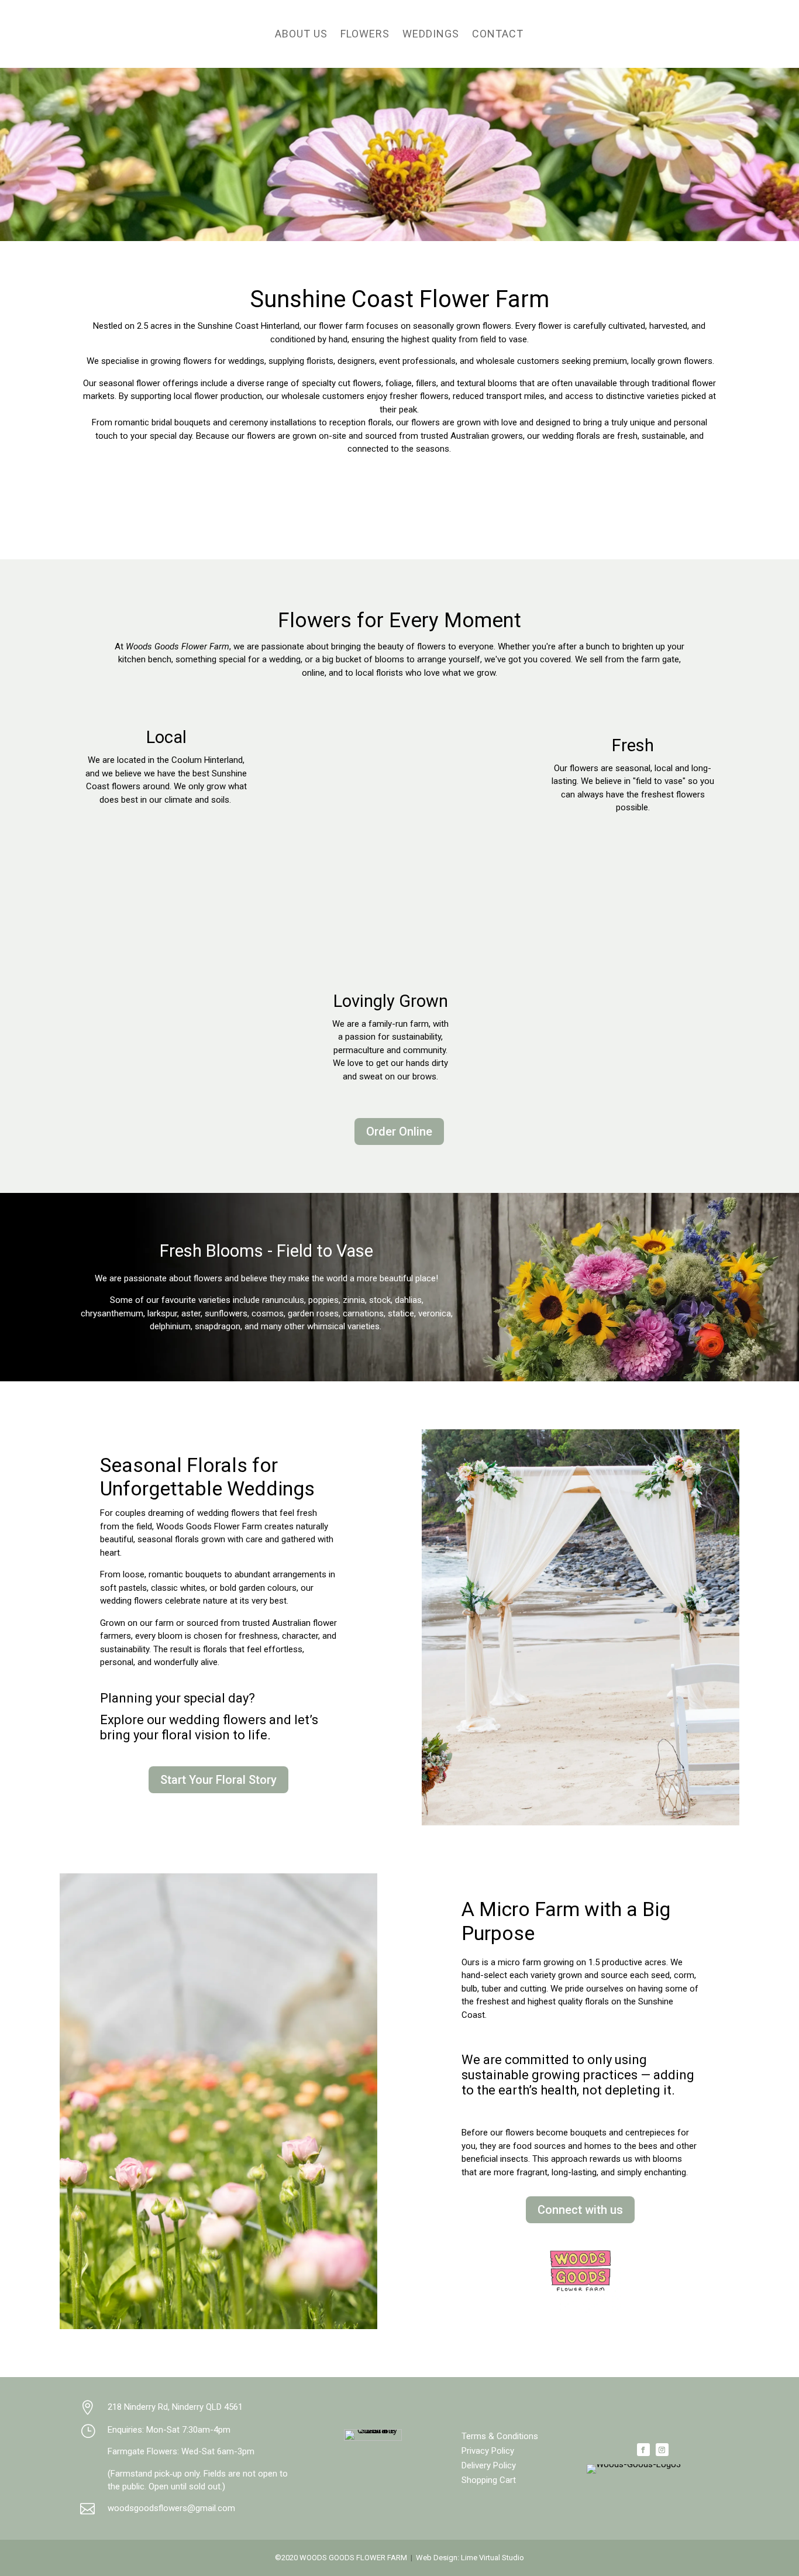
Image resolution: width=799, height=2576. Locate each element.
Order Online (399, 1131)
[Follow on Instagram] (662, 2450)
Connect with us (580, 2210)
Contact (498, 34)
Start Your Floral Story (218, 1780)
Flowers (365, 34)
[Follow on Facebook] (643, 2450)
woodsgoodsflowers (171, 2508)
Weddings (431, 34)
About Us (301, 34)
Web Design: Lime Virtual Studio (470, 2558)
